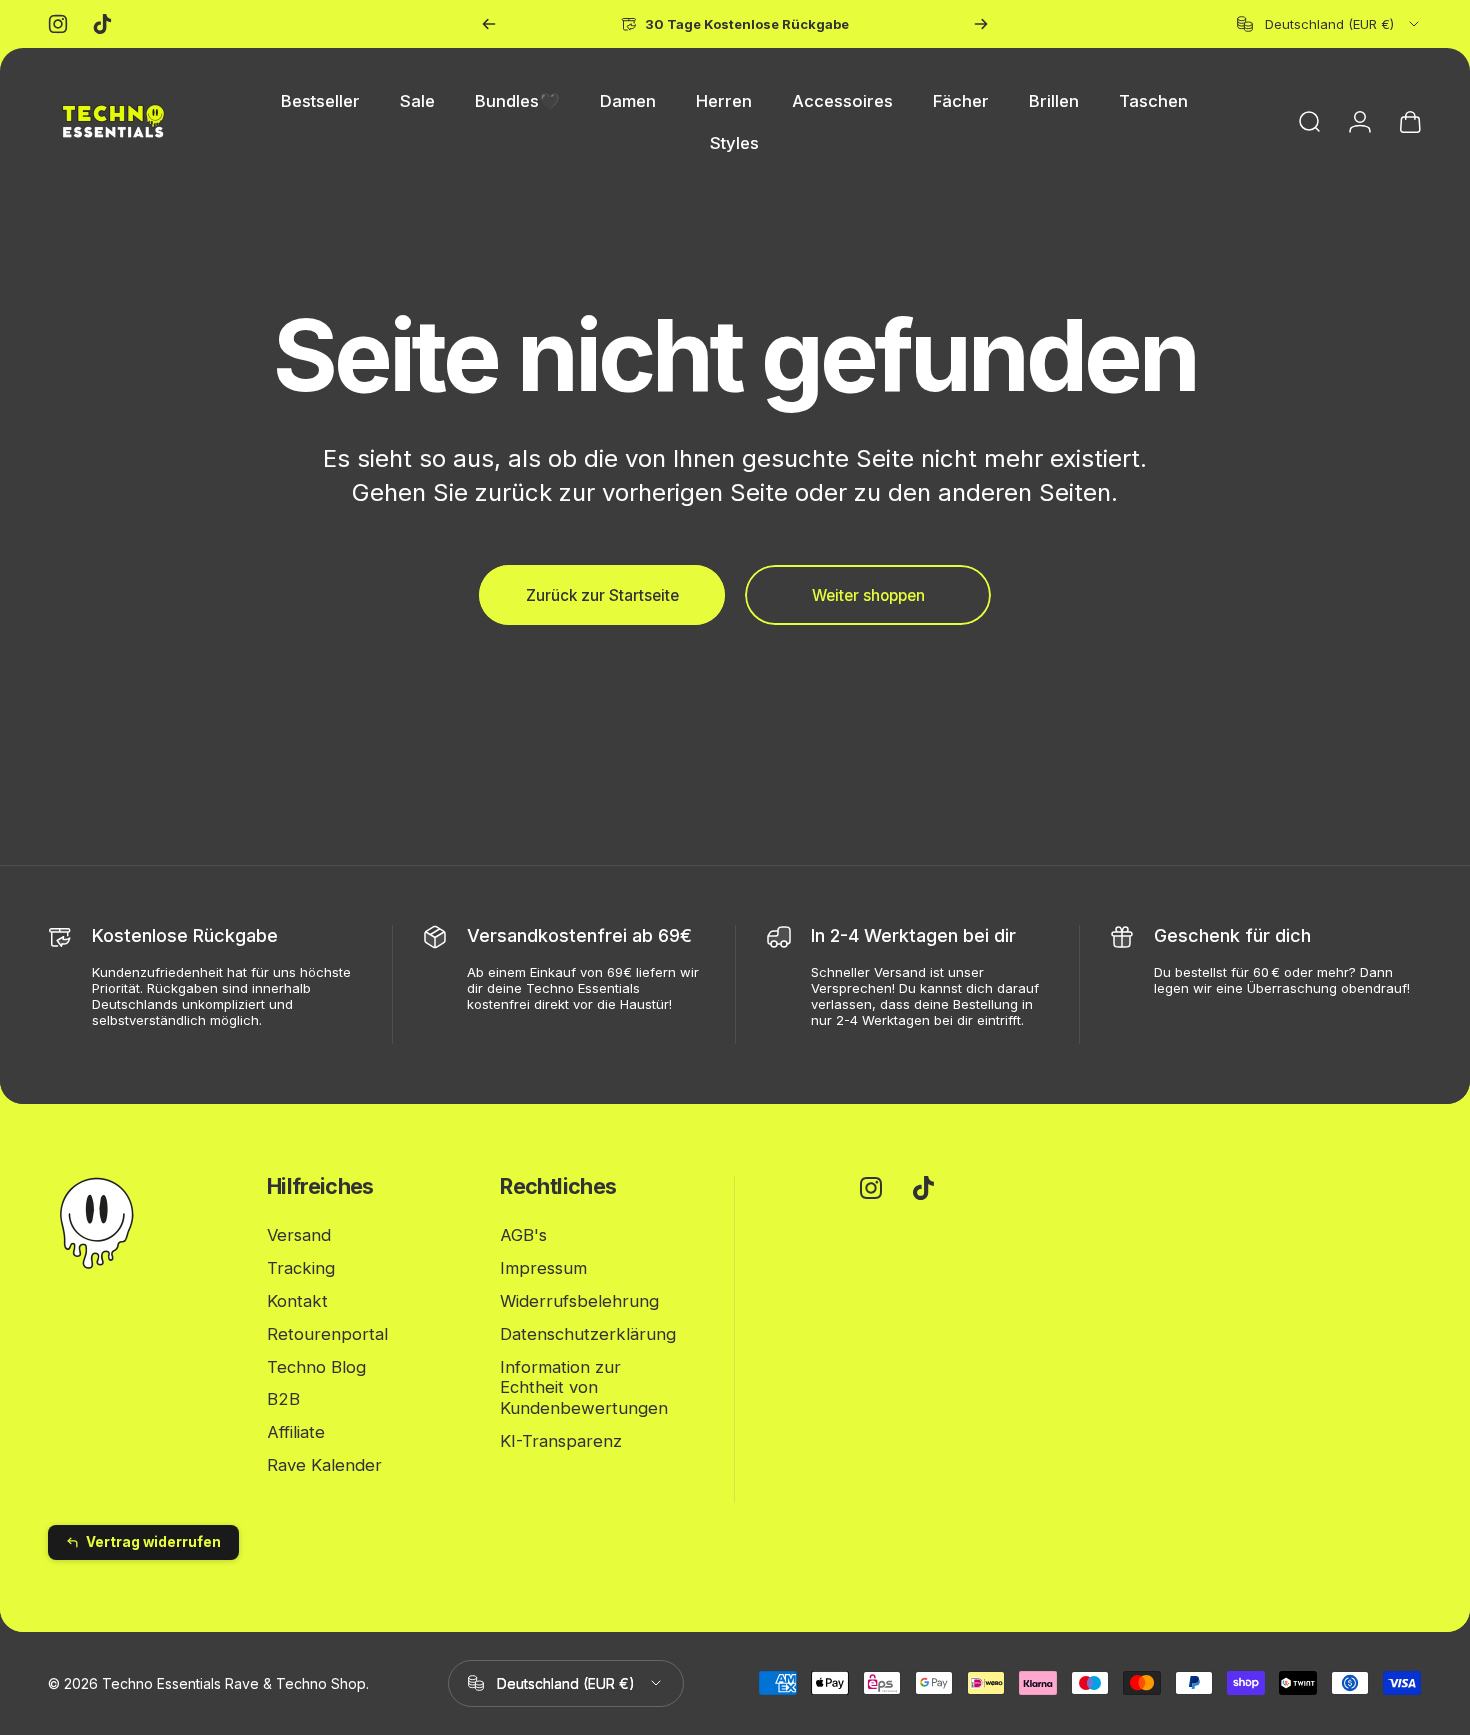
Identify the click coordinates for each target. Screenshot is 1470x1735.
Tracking (301, 1268)
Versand (299, 1235)
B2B (283, 1399)
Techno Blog (316, 1366)
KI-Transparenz (561, 1441)
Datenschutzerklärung (588, 1334)
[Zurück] (489, 24)
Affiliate (296, 1432)
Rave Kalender (324, 1465)
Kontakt (297, 1301)
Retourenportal (327, 1334)
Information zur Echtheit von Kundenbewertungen (584, 1387)
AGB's (523, 1235)
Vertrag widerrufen (153, 1542)
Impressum (543, 1268)
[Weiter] (981, 24)
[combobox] (1329, 24)
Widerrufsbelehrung (579, 1301)
